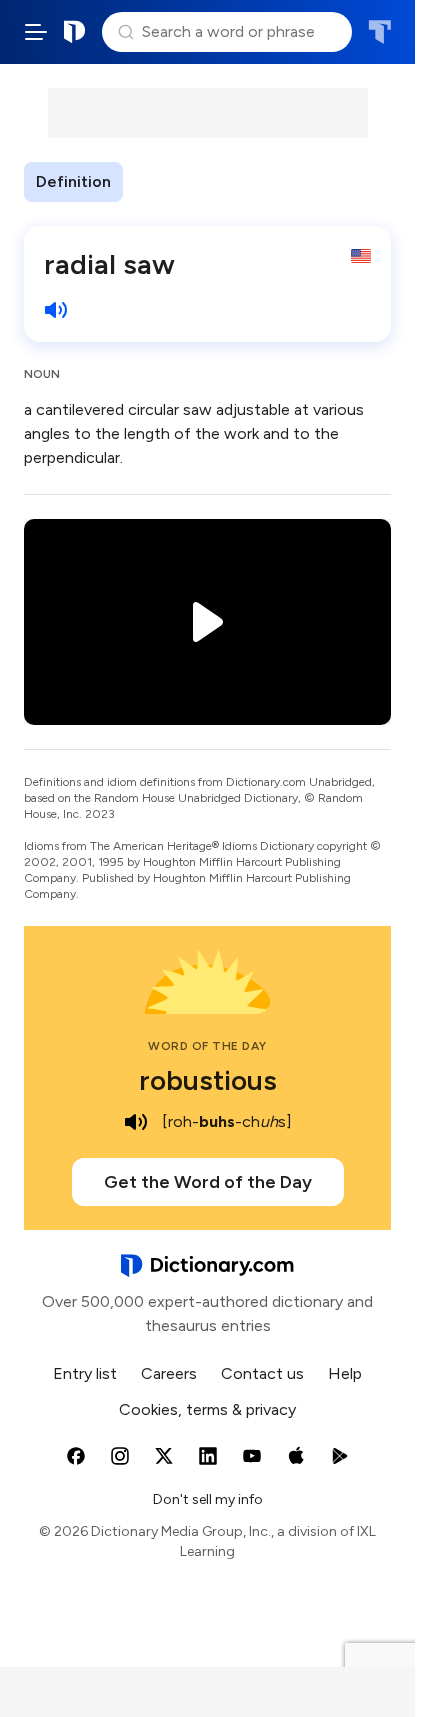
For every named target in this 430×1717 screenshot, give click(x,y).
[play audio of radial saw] (56, 310)
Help (345, 1373)
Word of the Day (207, 1046)
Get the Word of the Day (208, 1182)
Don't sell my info (208, 1499)
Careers (169, 1373)
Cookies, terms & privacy (207, 1409)
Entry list (85, 1373)
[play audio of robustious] (136, 1122)
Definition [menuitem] (73, 181)
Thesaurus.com (379, 32)
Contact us (262, 1373)
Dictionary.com (75, 32)
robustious (208, 1080)
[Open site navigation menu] (36, 32)
